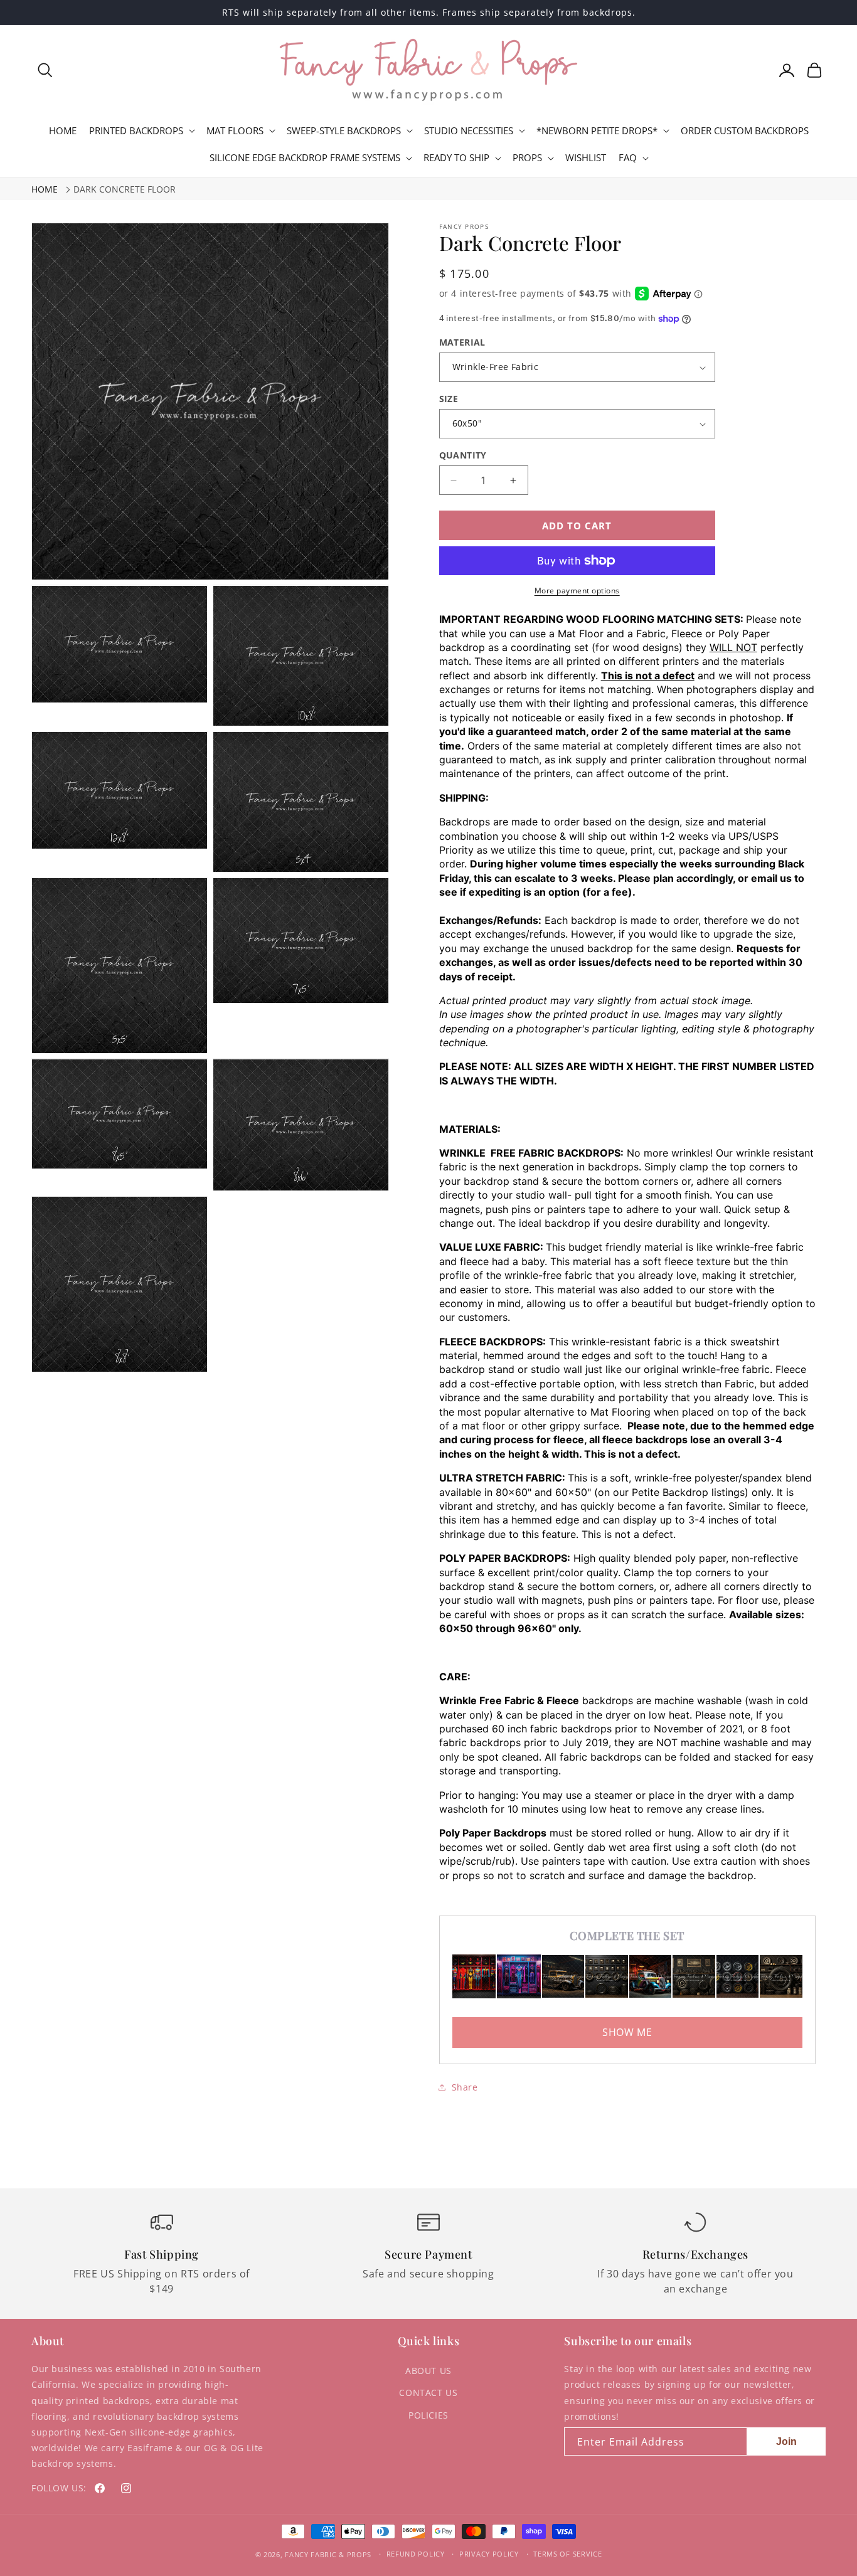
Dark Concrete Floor (125, 189)
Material (462, 342)
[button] (45, 70)
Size (449, 399)
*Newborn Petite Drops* (597, 131)
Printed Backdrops (136, 131)
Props (527, 158)
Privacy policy (489, 2554)
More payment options (577, 591)
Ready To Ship (456, 158)
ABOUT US (428, 2371)
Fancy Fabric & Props (328, 2554)
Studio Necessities (469, 131)
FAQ (628, 158)
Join (786, 2441)
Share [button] (465, 2087)
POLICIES (428, 2415)
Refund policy (416, 2554)
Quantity (463, 455)
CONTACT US (428, 2393)
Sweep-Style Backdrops (344, 131)
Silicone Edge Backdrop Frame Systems (305, 158)
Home (45, 189)
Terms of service (567, 2554)
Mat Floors (235, 131)
